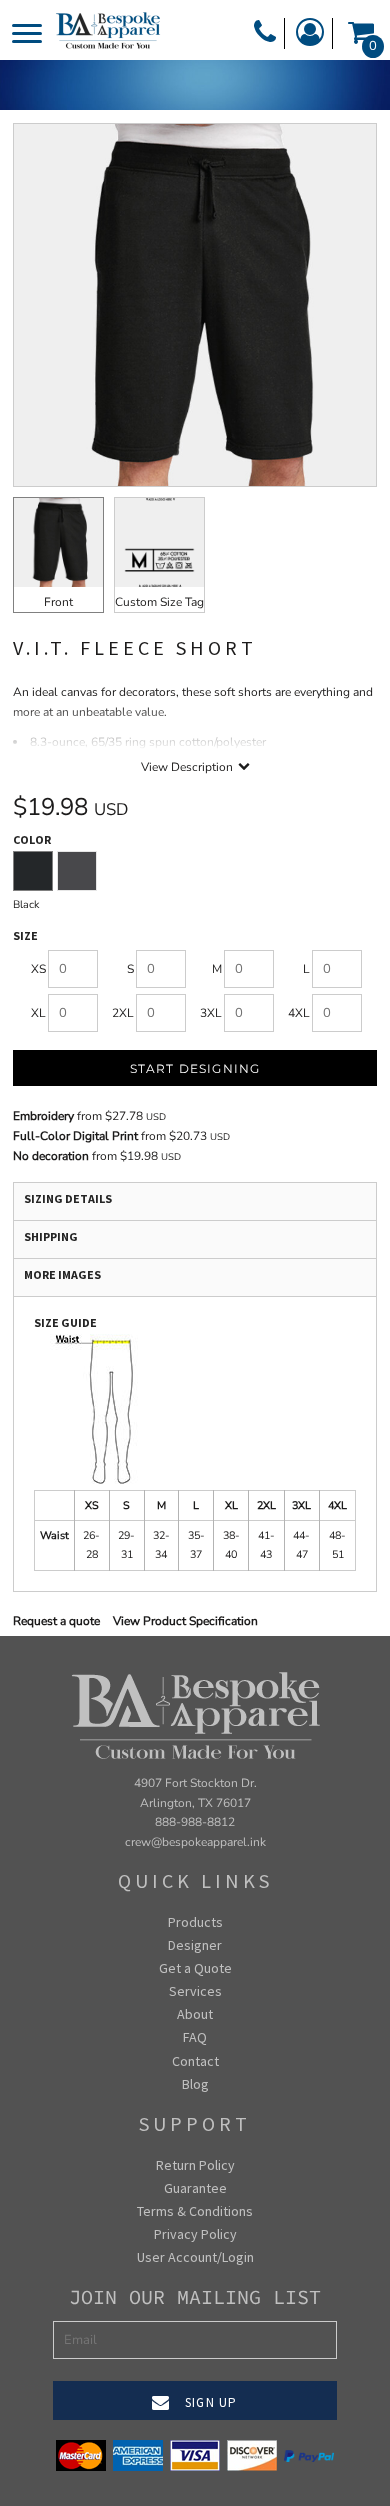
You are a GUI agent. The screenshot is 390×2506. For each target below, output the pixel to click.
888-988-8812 (195, 1822)
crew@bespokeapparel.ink (195, 1842)
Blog (195, 2084)
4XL (299, 1013)
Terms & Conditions (195, 2211)
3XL (211, 1013)
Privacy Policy (195, 2234)
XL (38, 1013)
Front (58, 602)
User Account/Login (195, 2257)
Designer (195, 1945)
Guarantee (195, 2188)
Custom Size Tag (159, 602)
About (195, 2014)
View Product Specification (185, 1621)
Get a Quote (195, 1968)
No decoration (51, 1156)
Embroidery (43, 1116)
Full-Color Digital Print (75, 1136)
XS (38, 969)
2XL (123, 1013)
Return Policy (195, 2165)
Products (195, 1922)
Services (195, 1991)
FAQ (195, 2037)
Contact (195, 2061)
